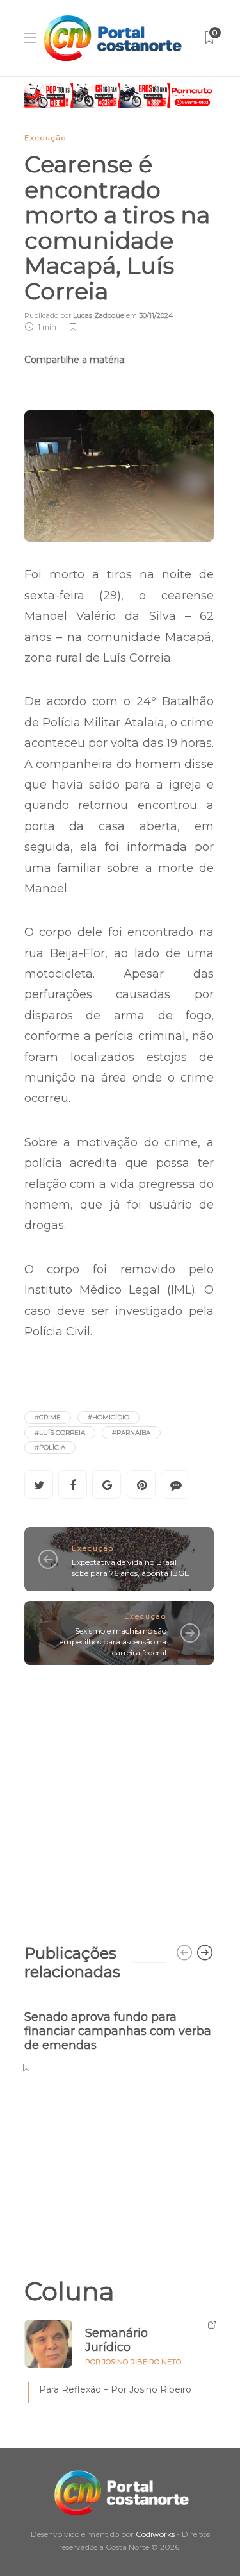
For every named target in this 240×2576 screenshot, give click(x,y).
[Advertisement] (120, 1798)
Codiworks (155, 2534)
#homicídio (108, 1417)
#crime (48, 1417)
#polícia (50, 1447)
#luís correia (60, 1433)
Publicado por (74, 315)
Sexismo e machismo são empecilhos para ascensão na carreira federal (113, 1642)
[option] (119, 2035)
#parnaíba (131, 1433)
